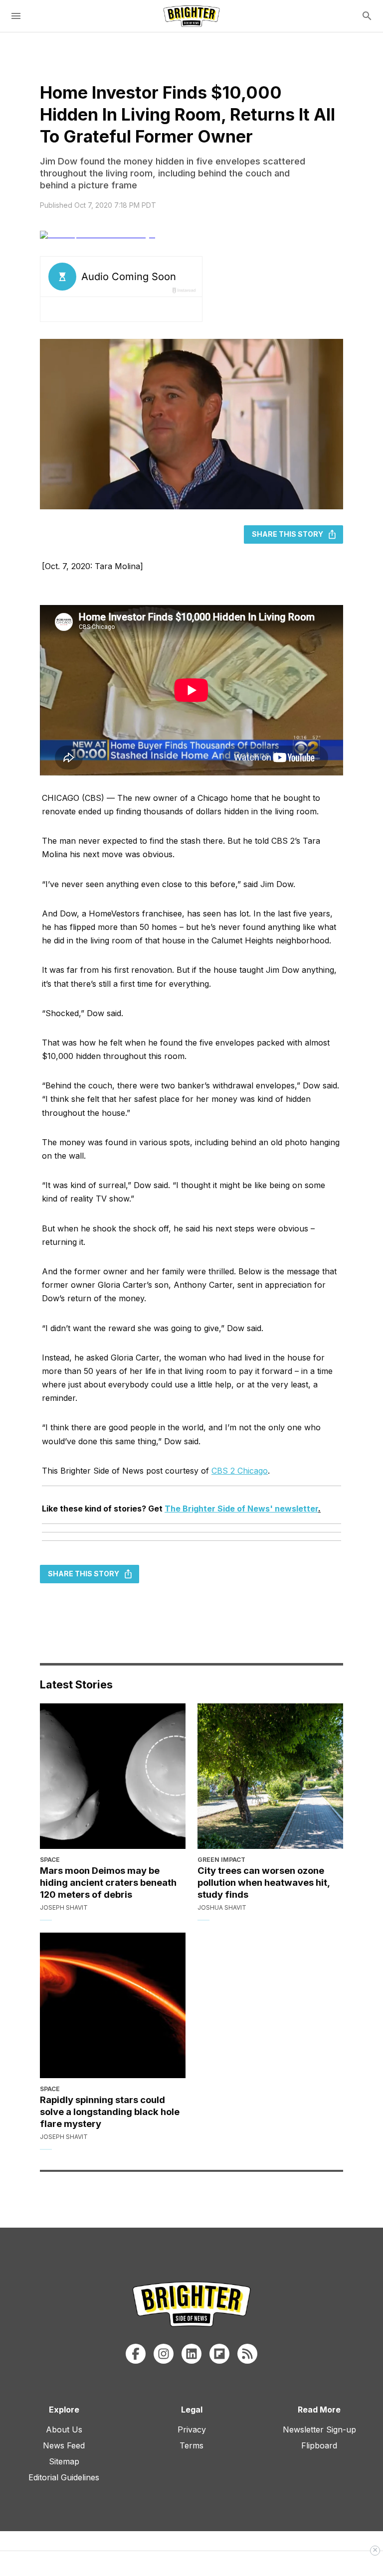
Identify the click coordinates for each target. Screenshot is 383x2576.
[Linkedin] (191, 2354)
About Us (64, 2429)
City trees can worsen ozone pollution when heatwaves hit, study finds (264, 1882)
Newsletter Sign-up (319, 2429)
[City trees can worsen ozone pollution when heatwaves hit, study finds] (270, 1776)
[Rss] (247, 2354)
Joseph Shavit (64, 1907)
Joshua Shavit (222, 1907)
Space (50, 1860)
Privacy (192, 2429)
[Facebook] (136, 2354)
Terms (191, 2445)
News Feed (64, 2445)
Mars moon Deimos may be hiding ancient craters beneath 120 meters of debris (108, 1882)
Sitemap (64, 2461)
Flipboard (319, 2445)
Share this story (287, 534)
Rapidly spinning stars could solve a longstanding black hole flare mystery (110, 2112)
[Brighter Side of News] (191, 16)
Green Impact (221, 1860)
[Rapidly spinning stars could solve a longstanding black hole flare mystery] (113, 2005)
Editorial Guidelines (64, 2477)
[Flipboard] (219, 2354)
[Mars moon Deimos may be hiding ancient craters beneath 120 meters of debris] (113, 1776)
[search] (367, 16)
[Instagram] (164, 2354)
